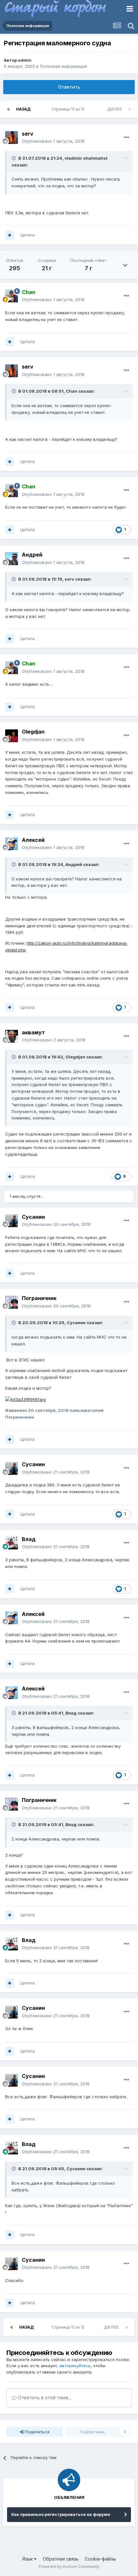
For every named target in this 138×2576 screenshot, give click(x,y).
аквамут (33, 1032)
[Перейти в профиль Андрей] (12, 559)
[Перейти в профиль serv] (12, 138)
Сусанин (33, 1217)
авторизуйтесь (75, 2366)
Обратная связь (61, 2559)
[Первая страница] (8, 109)
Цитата (27, 235)
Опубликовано (53, 141)
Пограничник (39, 1298)
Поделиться (36, 2432)
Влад (29, 1539)
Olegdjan (33, 732)
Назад (23, 109)
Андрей (32, 555)
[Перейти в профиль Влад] (12, 1543)
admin (25, 60)
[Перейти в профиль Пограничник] (12, 1302)
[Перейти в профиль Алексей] (12, 844)
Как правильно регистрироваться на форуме (61, 2514)
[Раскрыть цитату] (14, 158)
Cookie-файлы (100, 2559)
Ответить (69, 87)
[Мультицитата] (10, 235)
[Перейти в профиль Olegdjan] (12, 736)
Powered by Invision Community (69, 2567)
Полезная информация (64, 66)
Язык (28, 2559)
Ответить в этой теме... (44, 2398)
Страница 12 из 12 (69, 109)
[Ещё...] (126, 138)
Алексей (33, 840)
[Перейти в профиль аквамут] (12, 1036)
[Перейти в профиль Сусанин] (12, 1221)
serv (28, 134)
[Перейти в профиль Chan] (12, 296)
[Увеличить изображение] (26, 1399)
